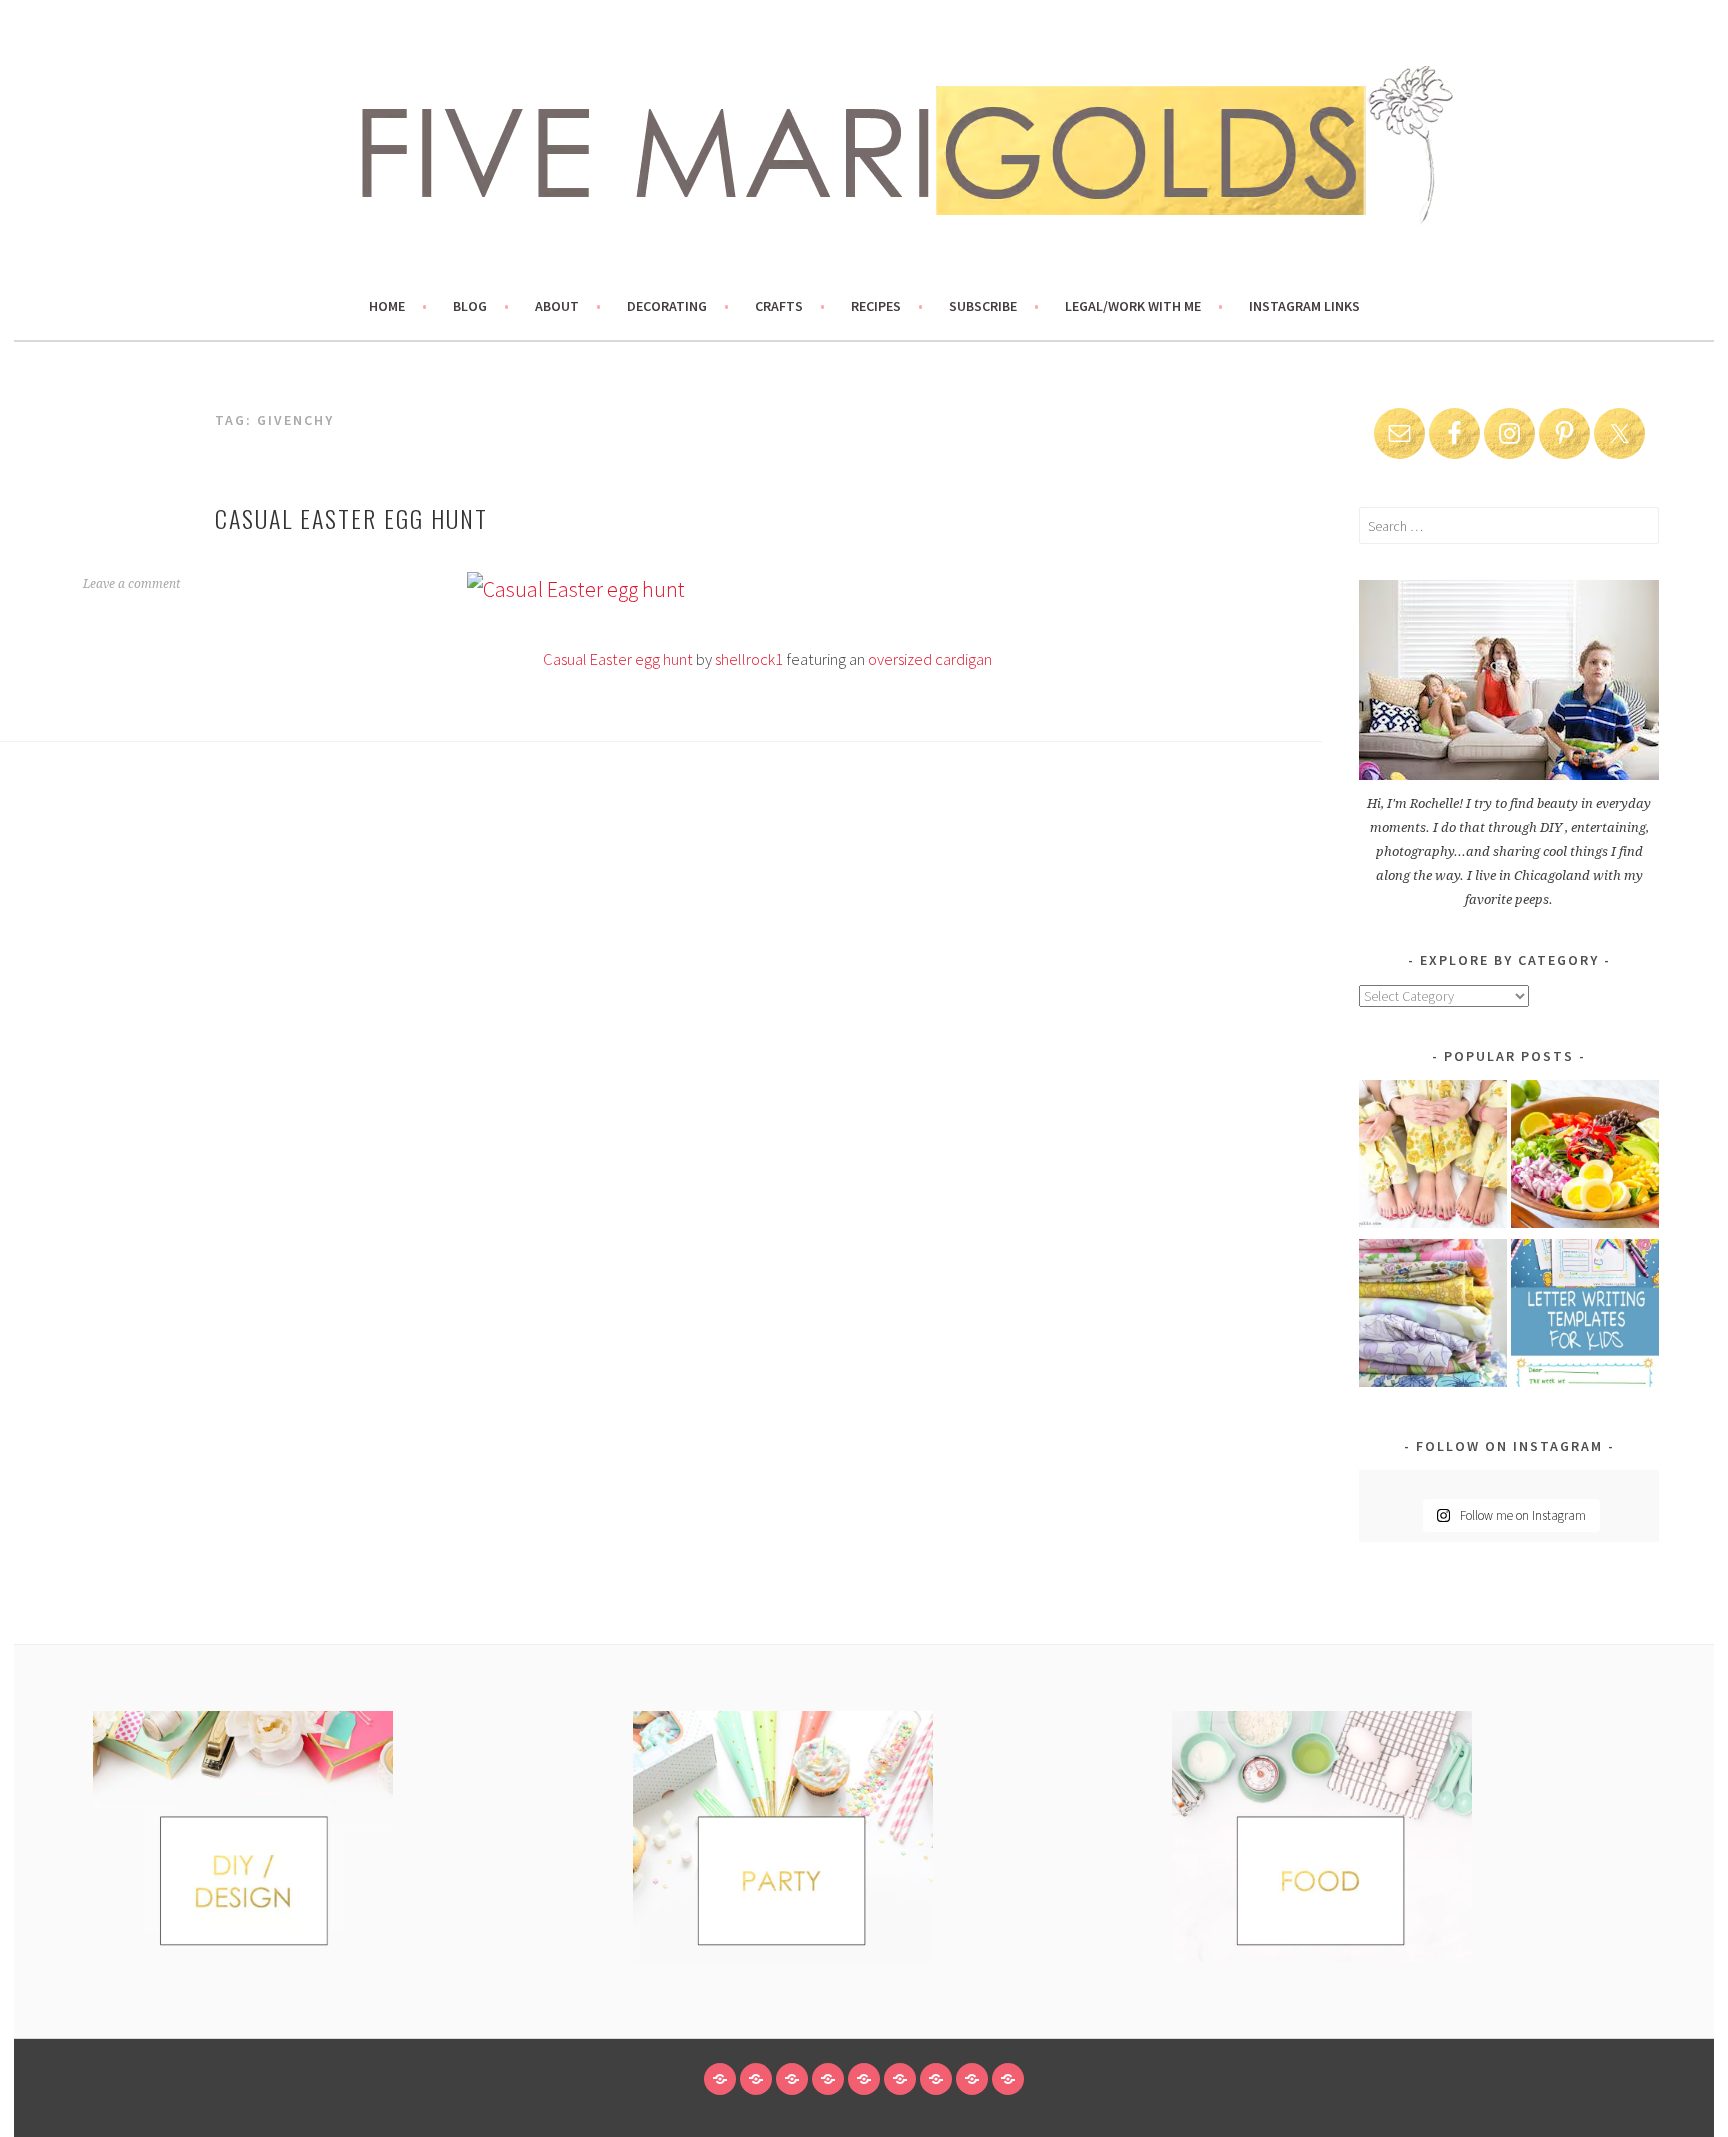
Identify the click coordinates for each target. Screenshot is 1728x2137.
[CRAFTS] (864, 2079)
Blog (470, 306)
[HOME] (720, 2079)
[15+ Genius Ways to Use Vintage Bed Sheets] (1433, 1316)
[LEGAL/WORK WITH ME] (972, 2079)
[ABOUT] (792, 2079)
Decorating (667, 306)
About (557, 306)
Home (387, 306)
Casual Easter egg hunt (351, 518)
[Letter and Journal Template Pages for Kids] (1585, 1316)
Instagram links (1304, 306)
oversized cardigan (930, 659)
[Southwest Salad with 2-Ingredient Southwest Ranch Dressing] (1585, 1157)
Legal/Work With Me (1133, 306)
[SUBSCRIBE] (936, 2079)
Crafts (779, 306)
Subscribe (983, 306)
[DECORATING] (828, 2079)
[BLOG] (756, 2079)
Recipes (876, 306)
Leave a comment (131, 584)
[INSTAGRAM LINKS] (1008, 2079)
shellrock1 (749, 659)
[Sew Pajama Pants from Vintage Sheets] (1433, 1157)
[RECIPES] (900, 2079)
